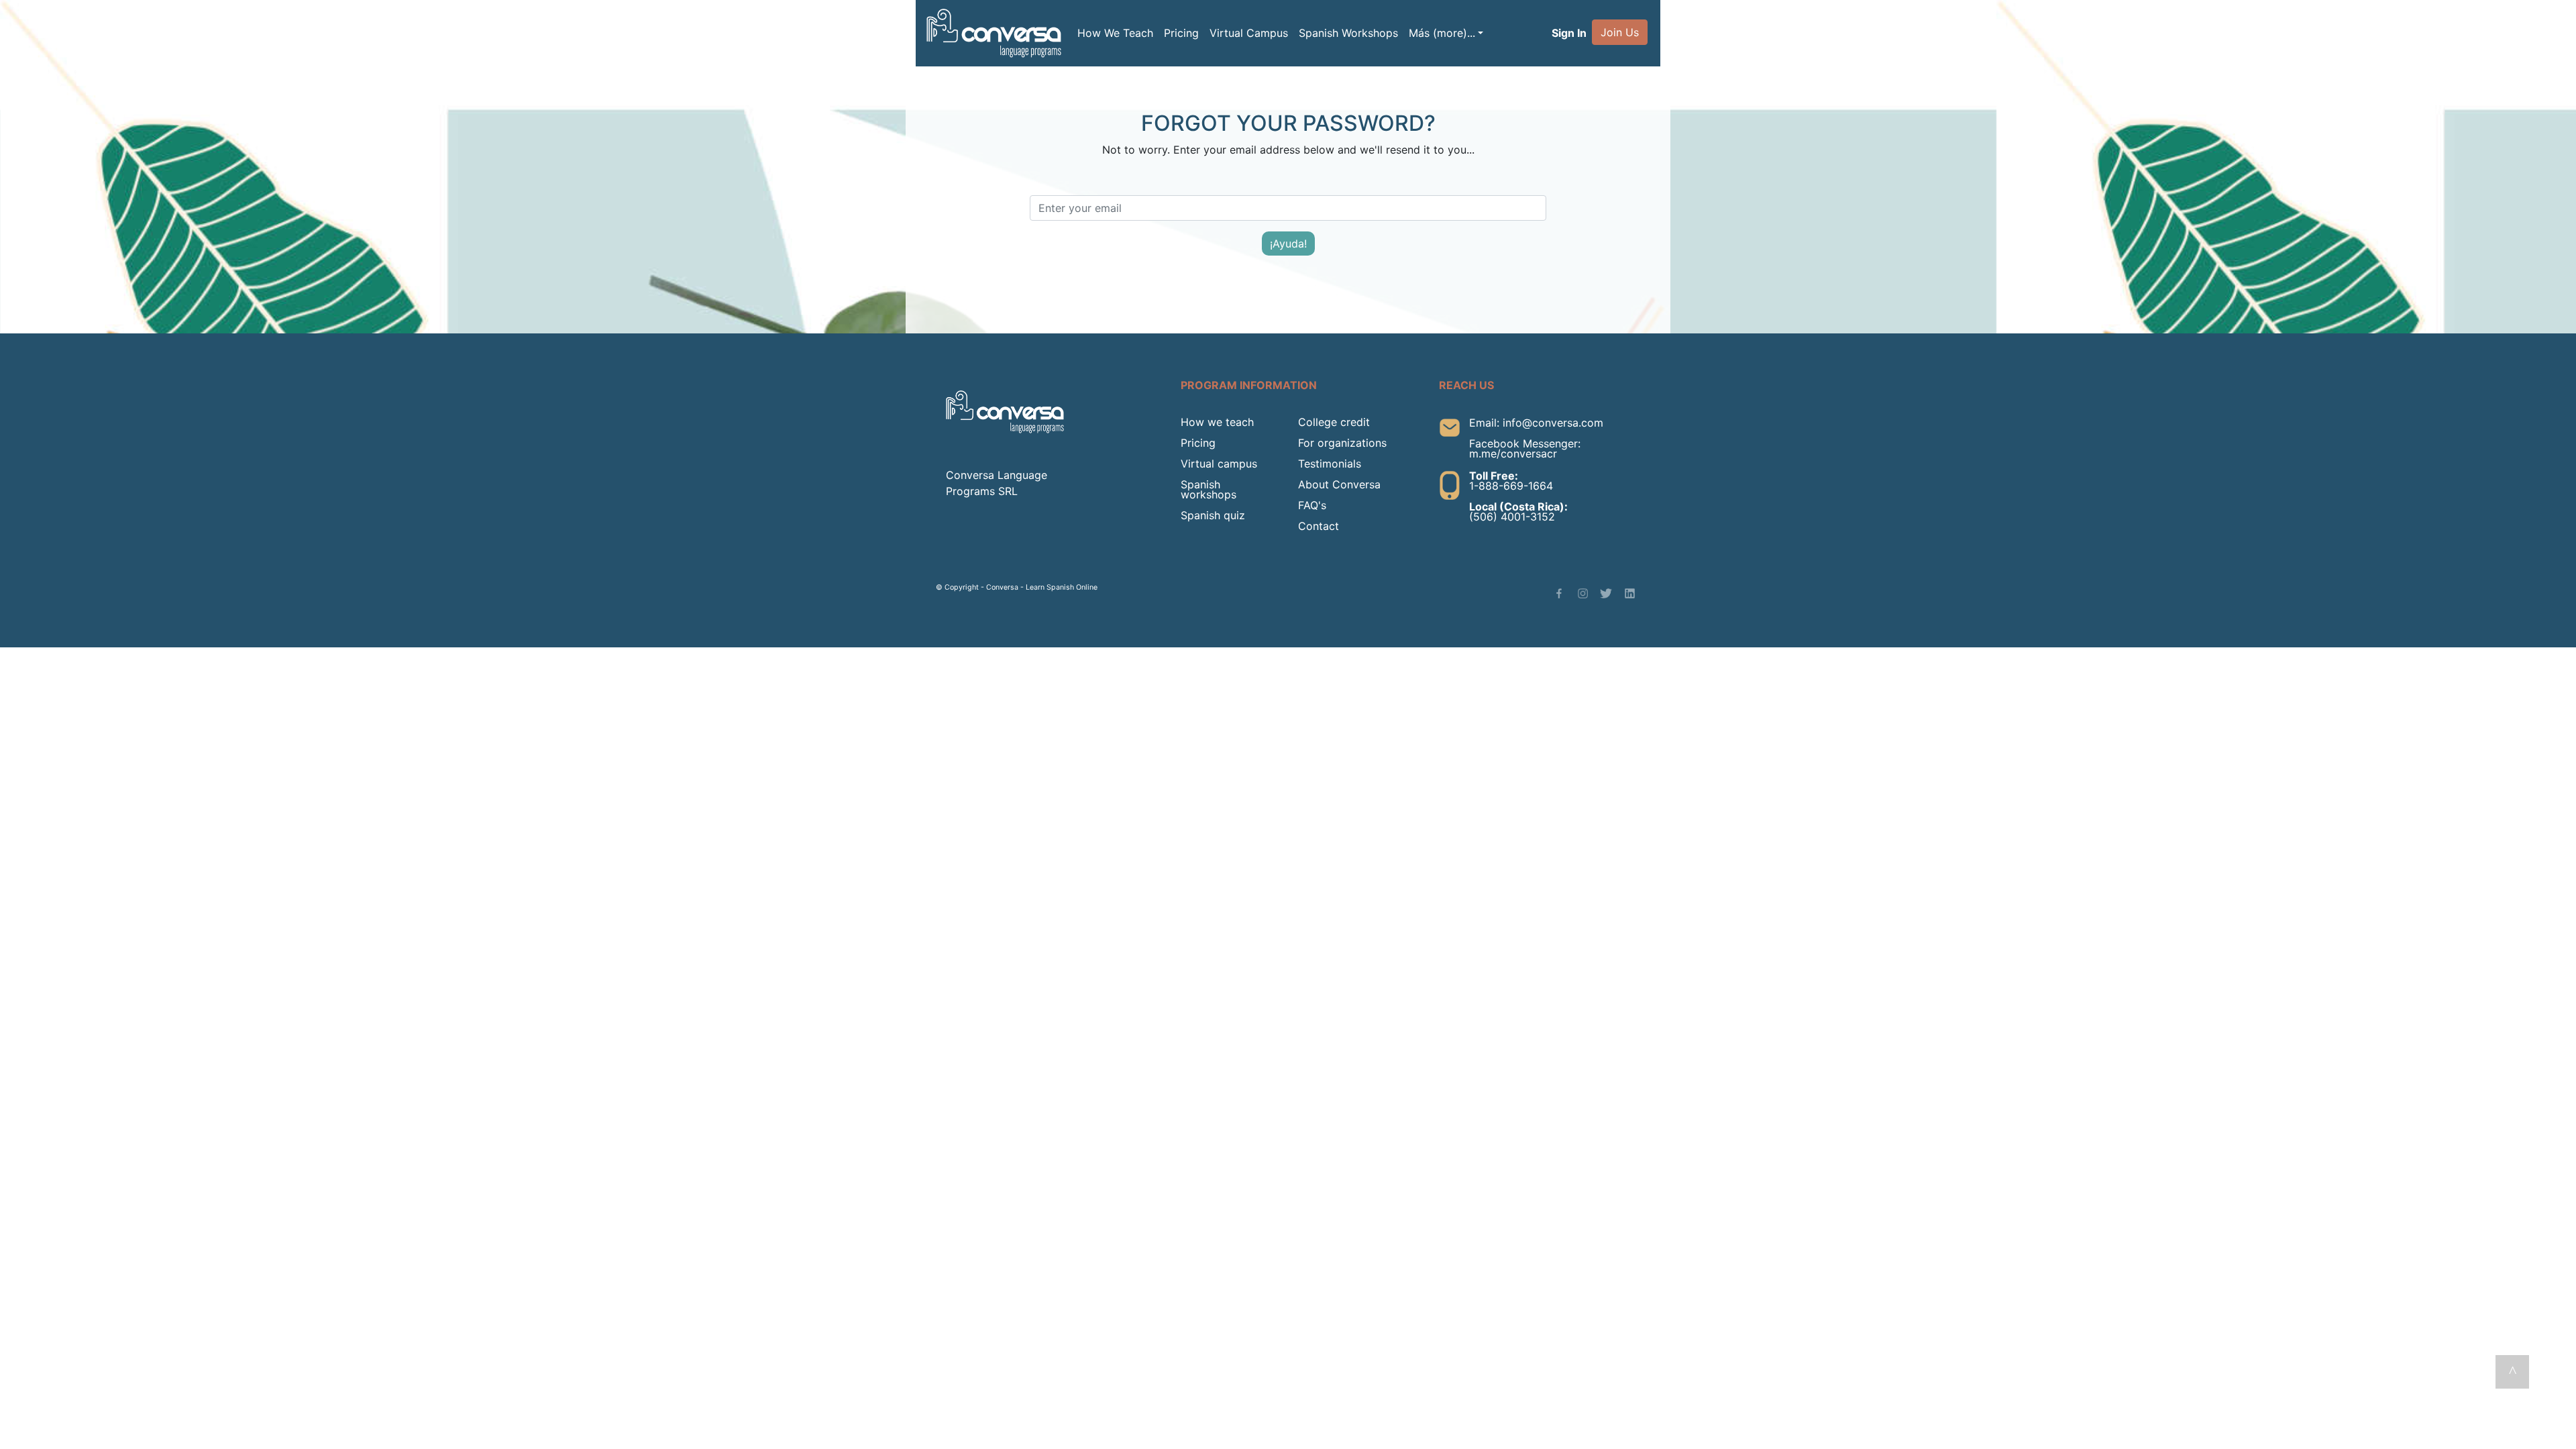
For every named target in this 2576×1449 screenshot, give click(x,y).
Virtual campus (1219, 464)
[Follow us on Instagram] (1583, 593)
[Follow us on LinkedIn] (1630, 593)
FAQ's (1312, 505)
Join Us (1620, 32)
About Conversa (1339, 484)
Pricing (1181, 33)
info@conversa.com (1553, 423)
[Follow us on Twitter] (1606, 593)
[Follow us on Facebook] (1559, 593)
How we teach (1217, 422)
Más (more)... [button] (1442, 33)
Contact (1319, 526)
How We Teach (1115, 33)
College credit (1334, 422)
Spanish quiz (1213, 515)
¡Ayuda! (1288, 244)
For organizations (1342, 443)
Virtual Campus (1249, 33)
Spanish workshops (1209, 489)
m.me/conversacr (1513, 453)
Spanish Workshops (1348, 33)
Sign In (1569, 33)
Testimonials (1330, 464)
